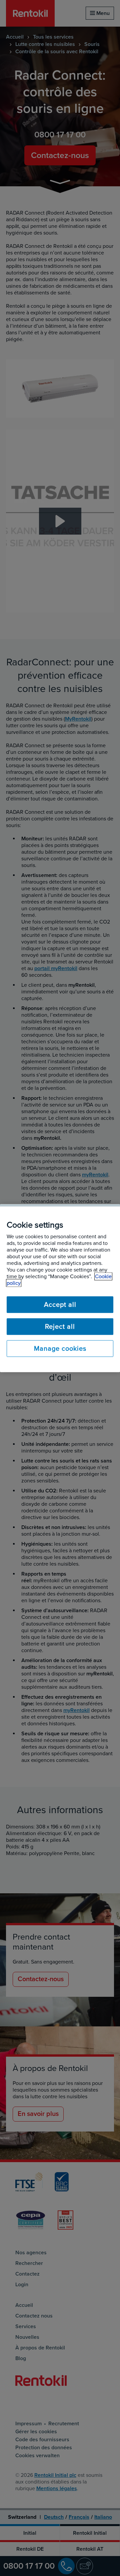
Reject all (60, 1326)
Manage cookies (60, 1348)
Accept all (60, 1304)
